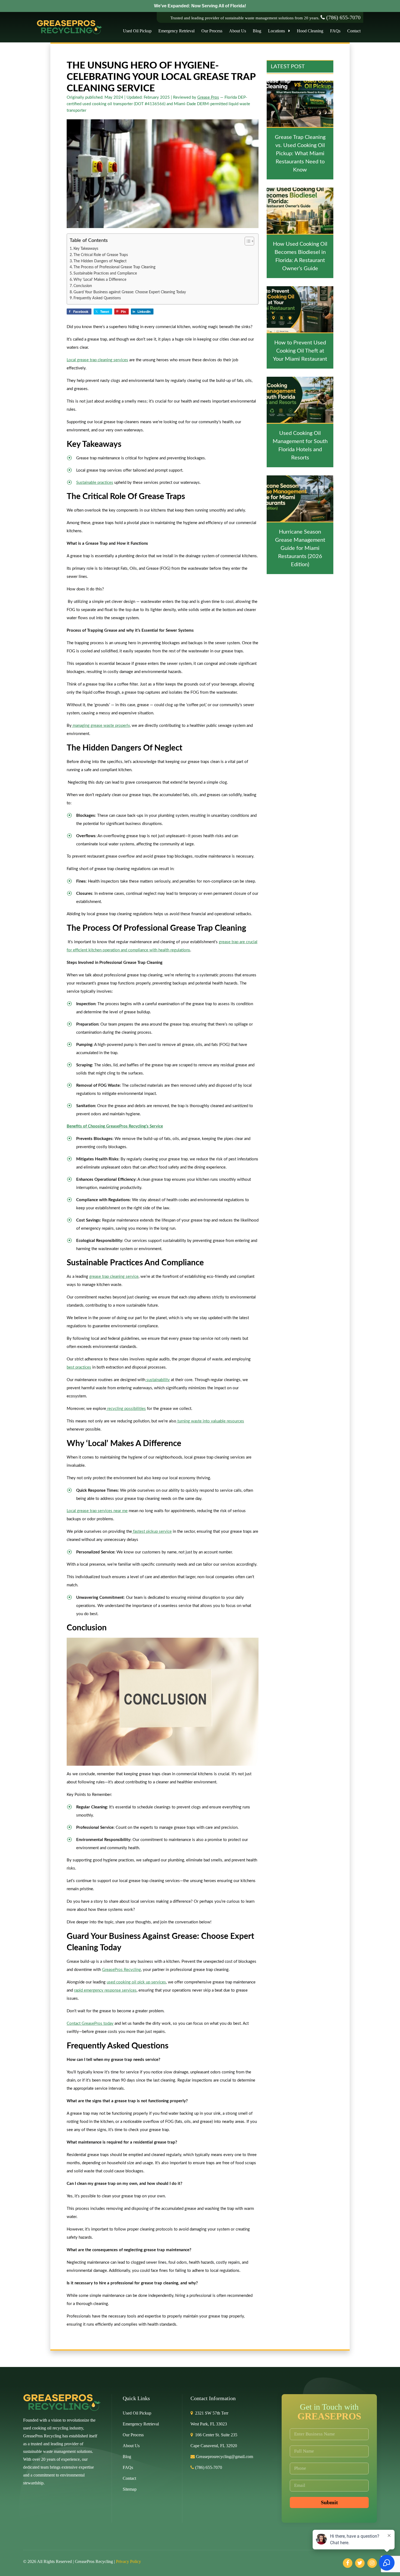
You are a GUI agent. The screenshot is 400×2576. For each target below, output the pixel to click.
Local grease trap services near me (97, 1511)
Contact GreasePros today (90, 2024)
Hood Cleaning (310, 31)
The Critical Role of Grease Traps (101, 255)
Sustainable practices (95, 483)
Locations (278, 31)
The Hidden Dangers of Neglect (100, 261)
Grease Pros (208, 97)
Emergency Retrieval (176, 31)
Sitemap (130, 2489)
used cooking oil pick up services (136, 1982)
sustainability (158, 1380)
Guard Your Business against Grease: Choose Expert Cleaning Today (130, 292)
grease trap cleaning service (114, 1277)
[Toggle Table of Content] (247, 241)
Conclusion (83, 286)
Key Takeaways (86, 249)
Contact (354, 31)
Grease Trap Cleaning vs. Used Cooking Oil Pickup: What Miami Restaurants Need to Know (300, 154)
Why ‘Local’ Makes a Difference (100, 280)
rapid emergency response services (105, 1990)
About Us (238, 31)
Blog (257, 31)
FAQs (335, 31)
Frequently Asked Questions (97, 298)
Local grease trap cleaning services (97, 360)
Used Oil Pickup (137, 31)
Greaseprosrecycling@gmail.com (224, 2457)
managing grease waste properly (101, 726)
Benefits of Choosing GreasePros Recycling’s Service (115, 1126)
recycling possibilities (126, 1409)
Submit (329, 2502)
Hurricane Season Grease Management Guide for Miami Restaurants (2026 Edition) (300, 548)
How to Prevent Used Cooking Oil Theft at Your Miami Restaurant (300, 351)
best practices (79, 1367)
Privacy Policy (128, 2561)
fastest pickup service (152, 1532)
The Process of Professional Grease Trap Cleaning (114, 267)
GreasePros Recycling (121, 1970)
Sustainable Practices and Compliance (105, 273)
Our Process (212, 31)
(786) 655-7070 (343, 17)
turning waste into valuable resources (210, 1421)
